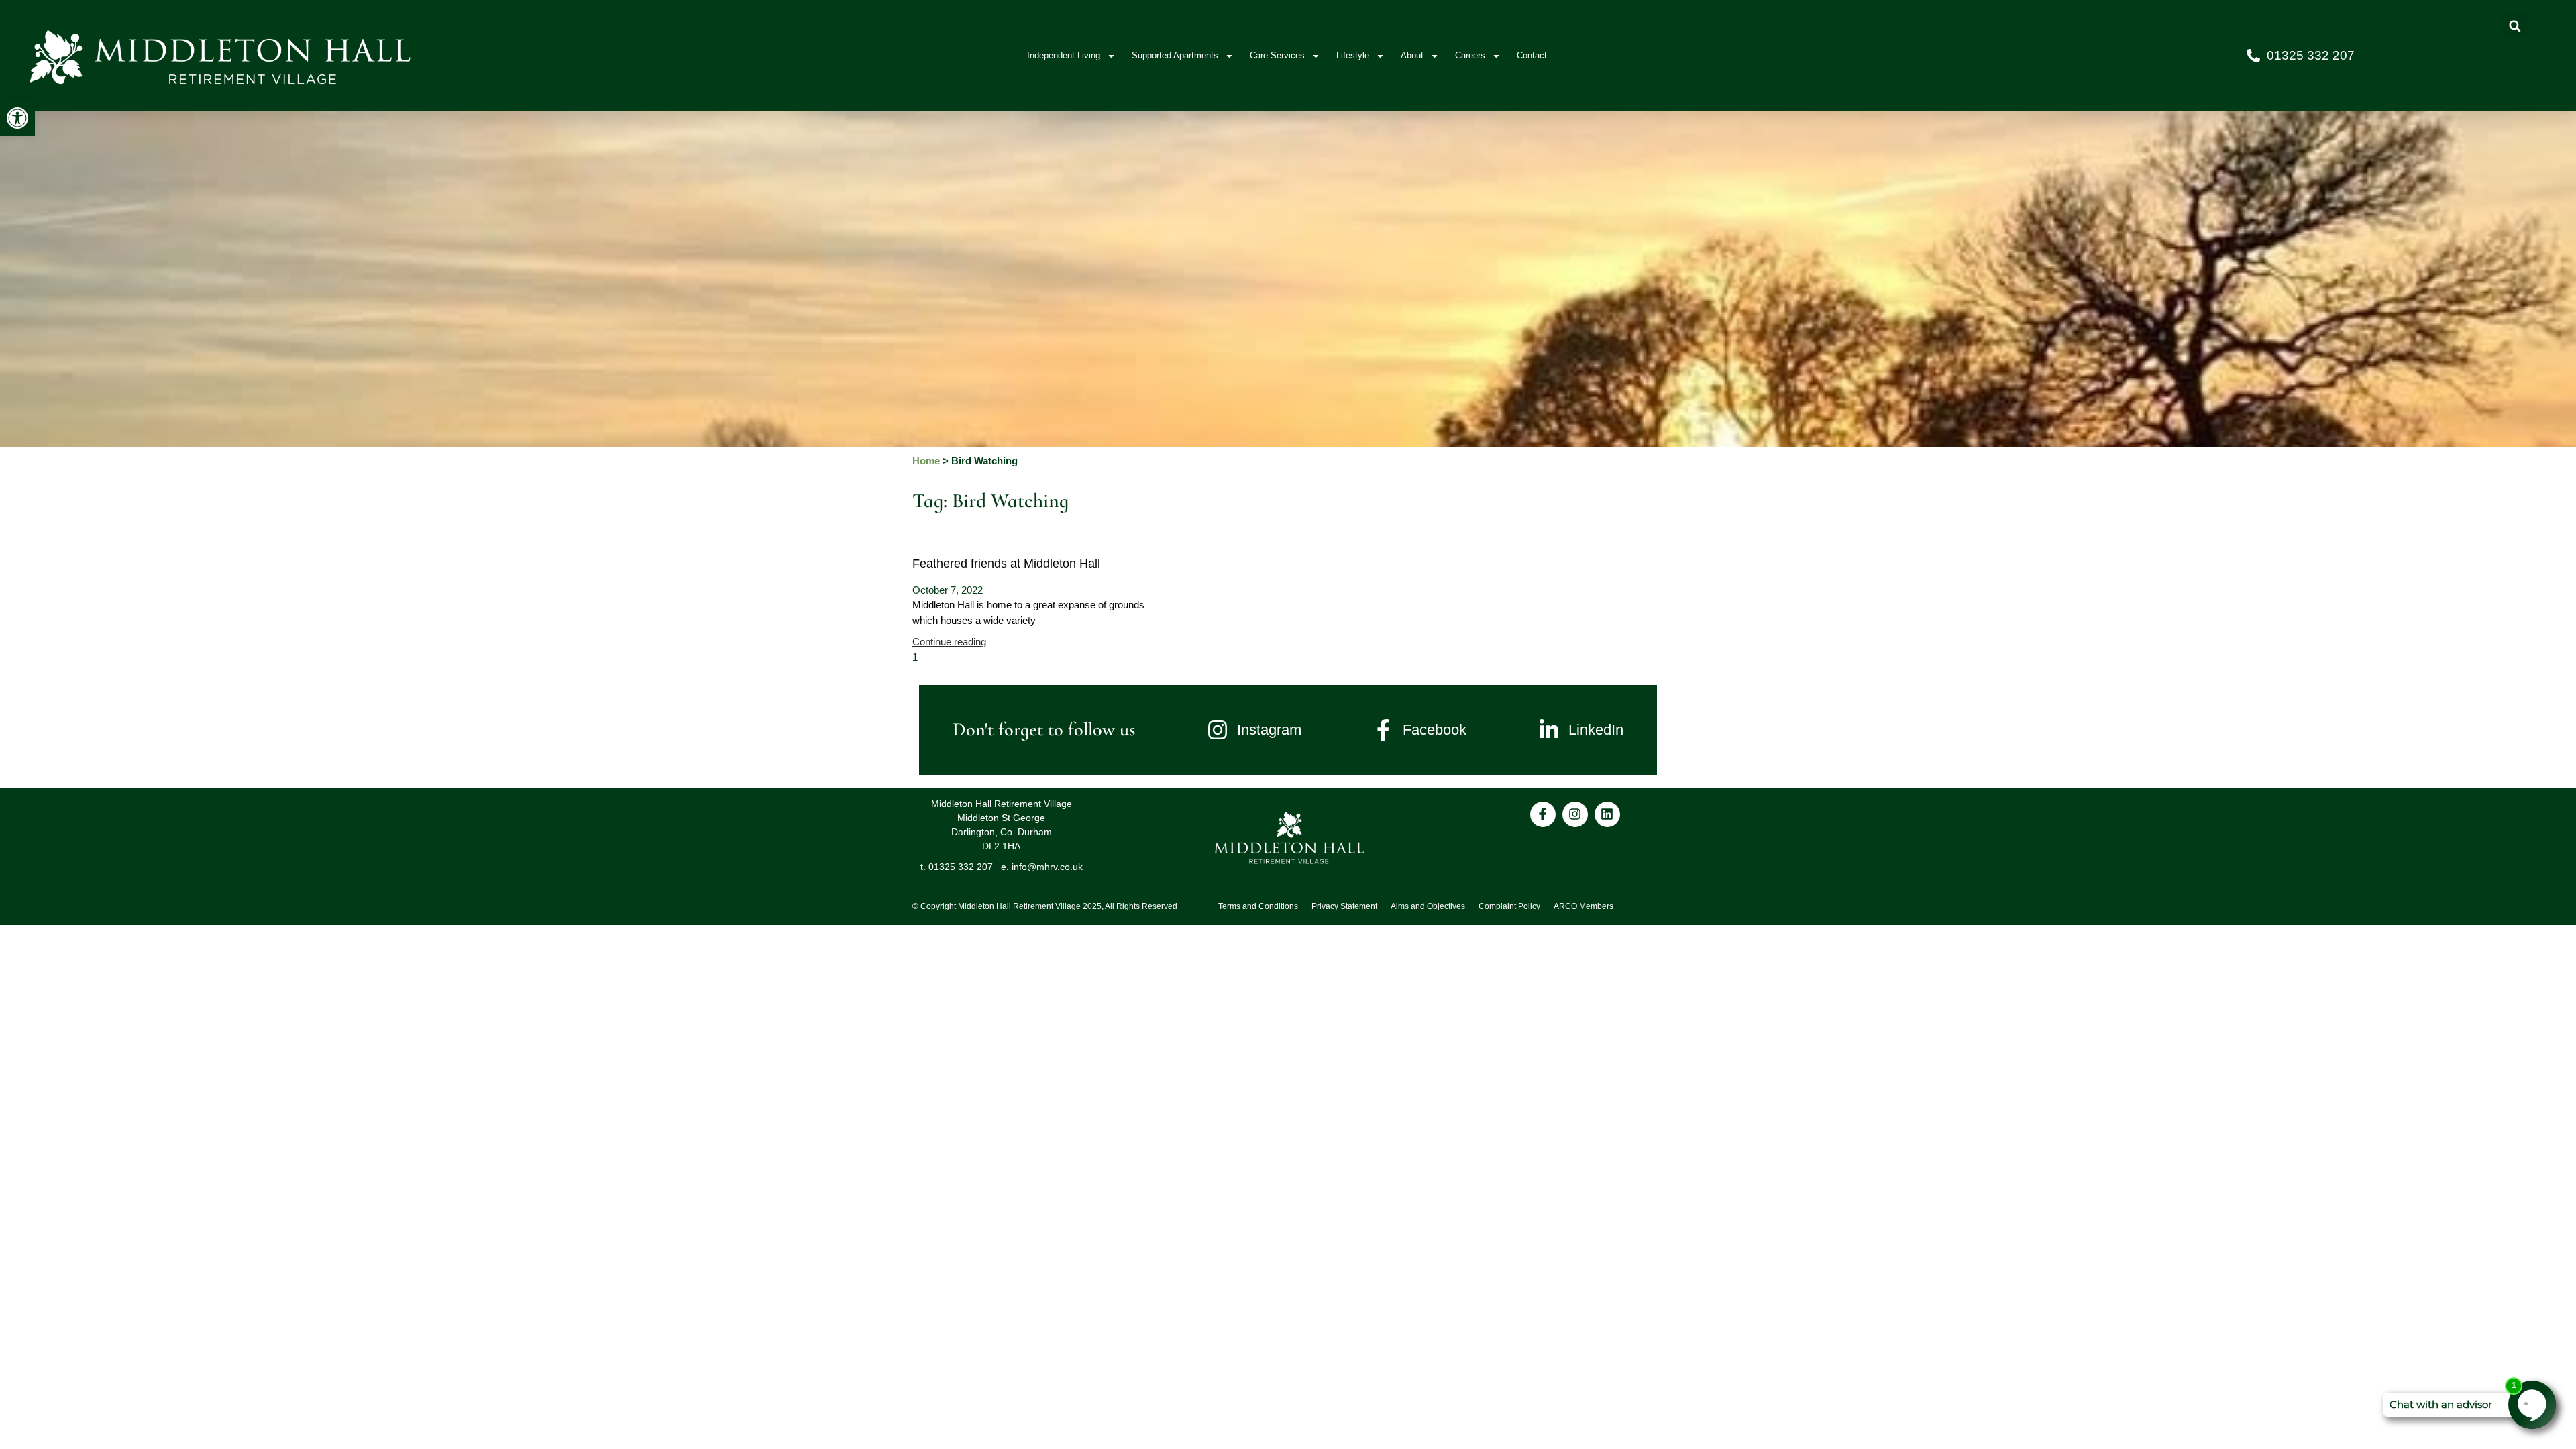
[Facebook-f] (1543, 814)
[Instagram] (1575, 814)
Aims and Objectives (1428, 906)
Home (926, 461)
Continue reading (949, 642)
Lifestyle (1353, 55)
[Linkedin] (1607, 814)
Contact (1532, 55)
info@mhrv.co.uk (1047, 867)
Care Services (1277, 55)
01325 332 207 (961, 867)
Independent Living (1064, 55)
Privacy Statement (1344, 906)
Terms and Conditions (1258, 906)
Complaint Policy (1509, 906)
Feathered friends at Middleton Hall (1006, 563)
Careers (1470, 55)
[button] (17, 118)
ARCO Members (1584, 906)
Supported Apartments (1175, 55)
